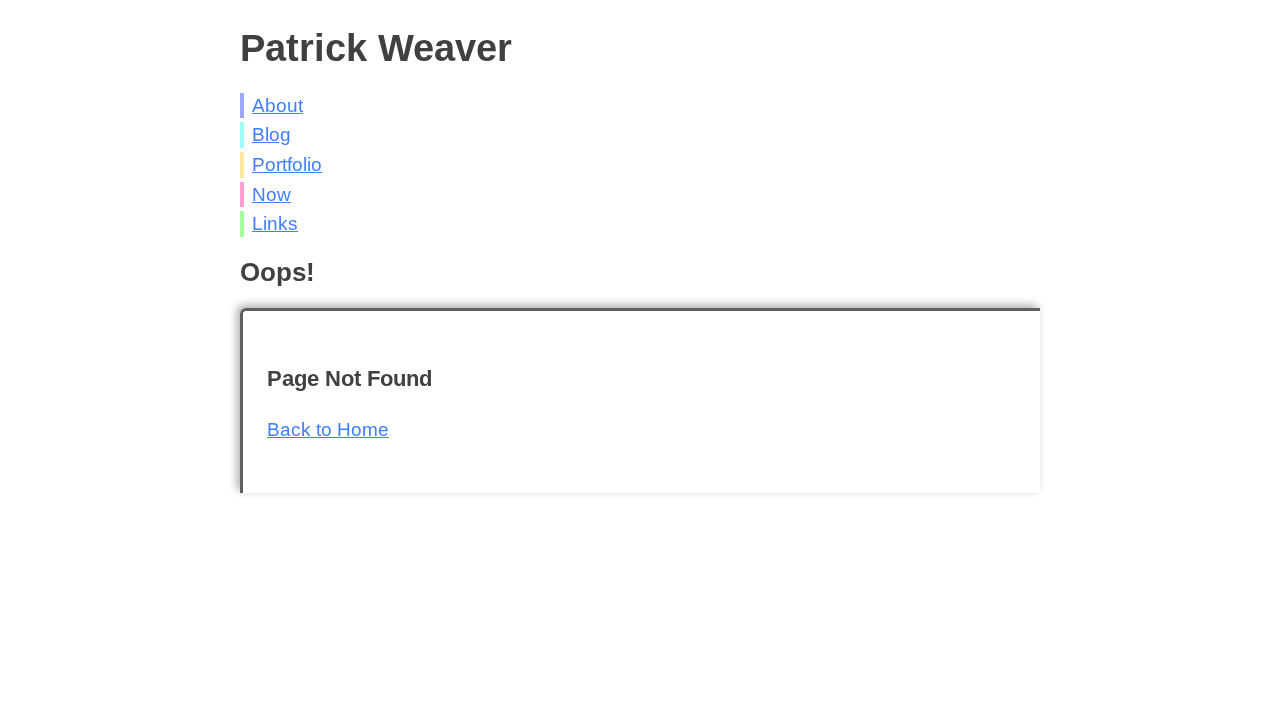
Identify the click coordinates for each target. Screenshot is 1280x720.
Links (275, 223)
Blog (271, 134)
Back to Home (328, 429)
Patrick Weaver (376, 47)
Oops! (277, 272)
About (277, 105)
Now (271, 194)
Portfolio (287, 164)
